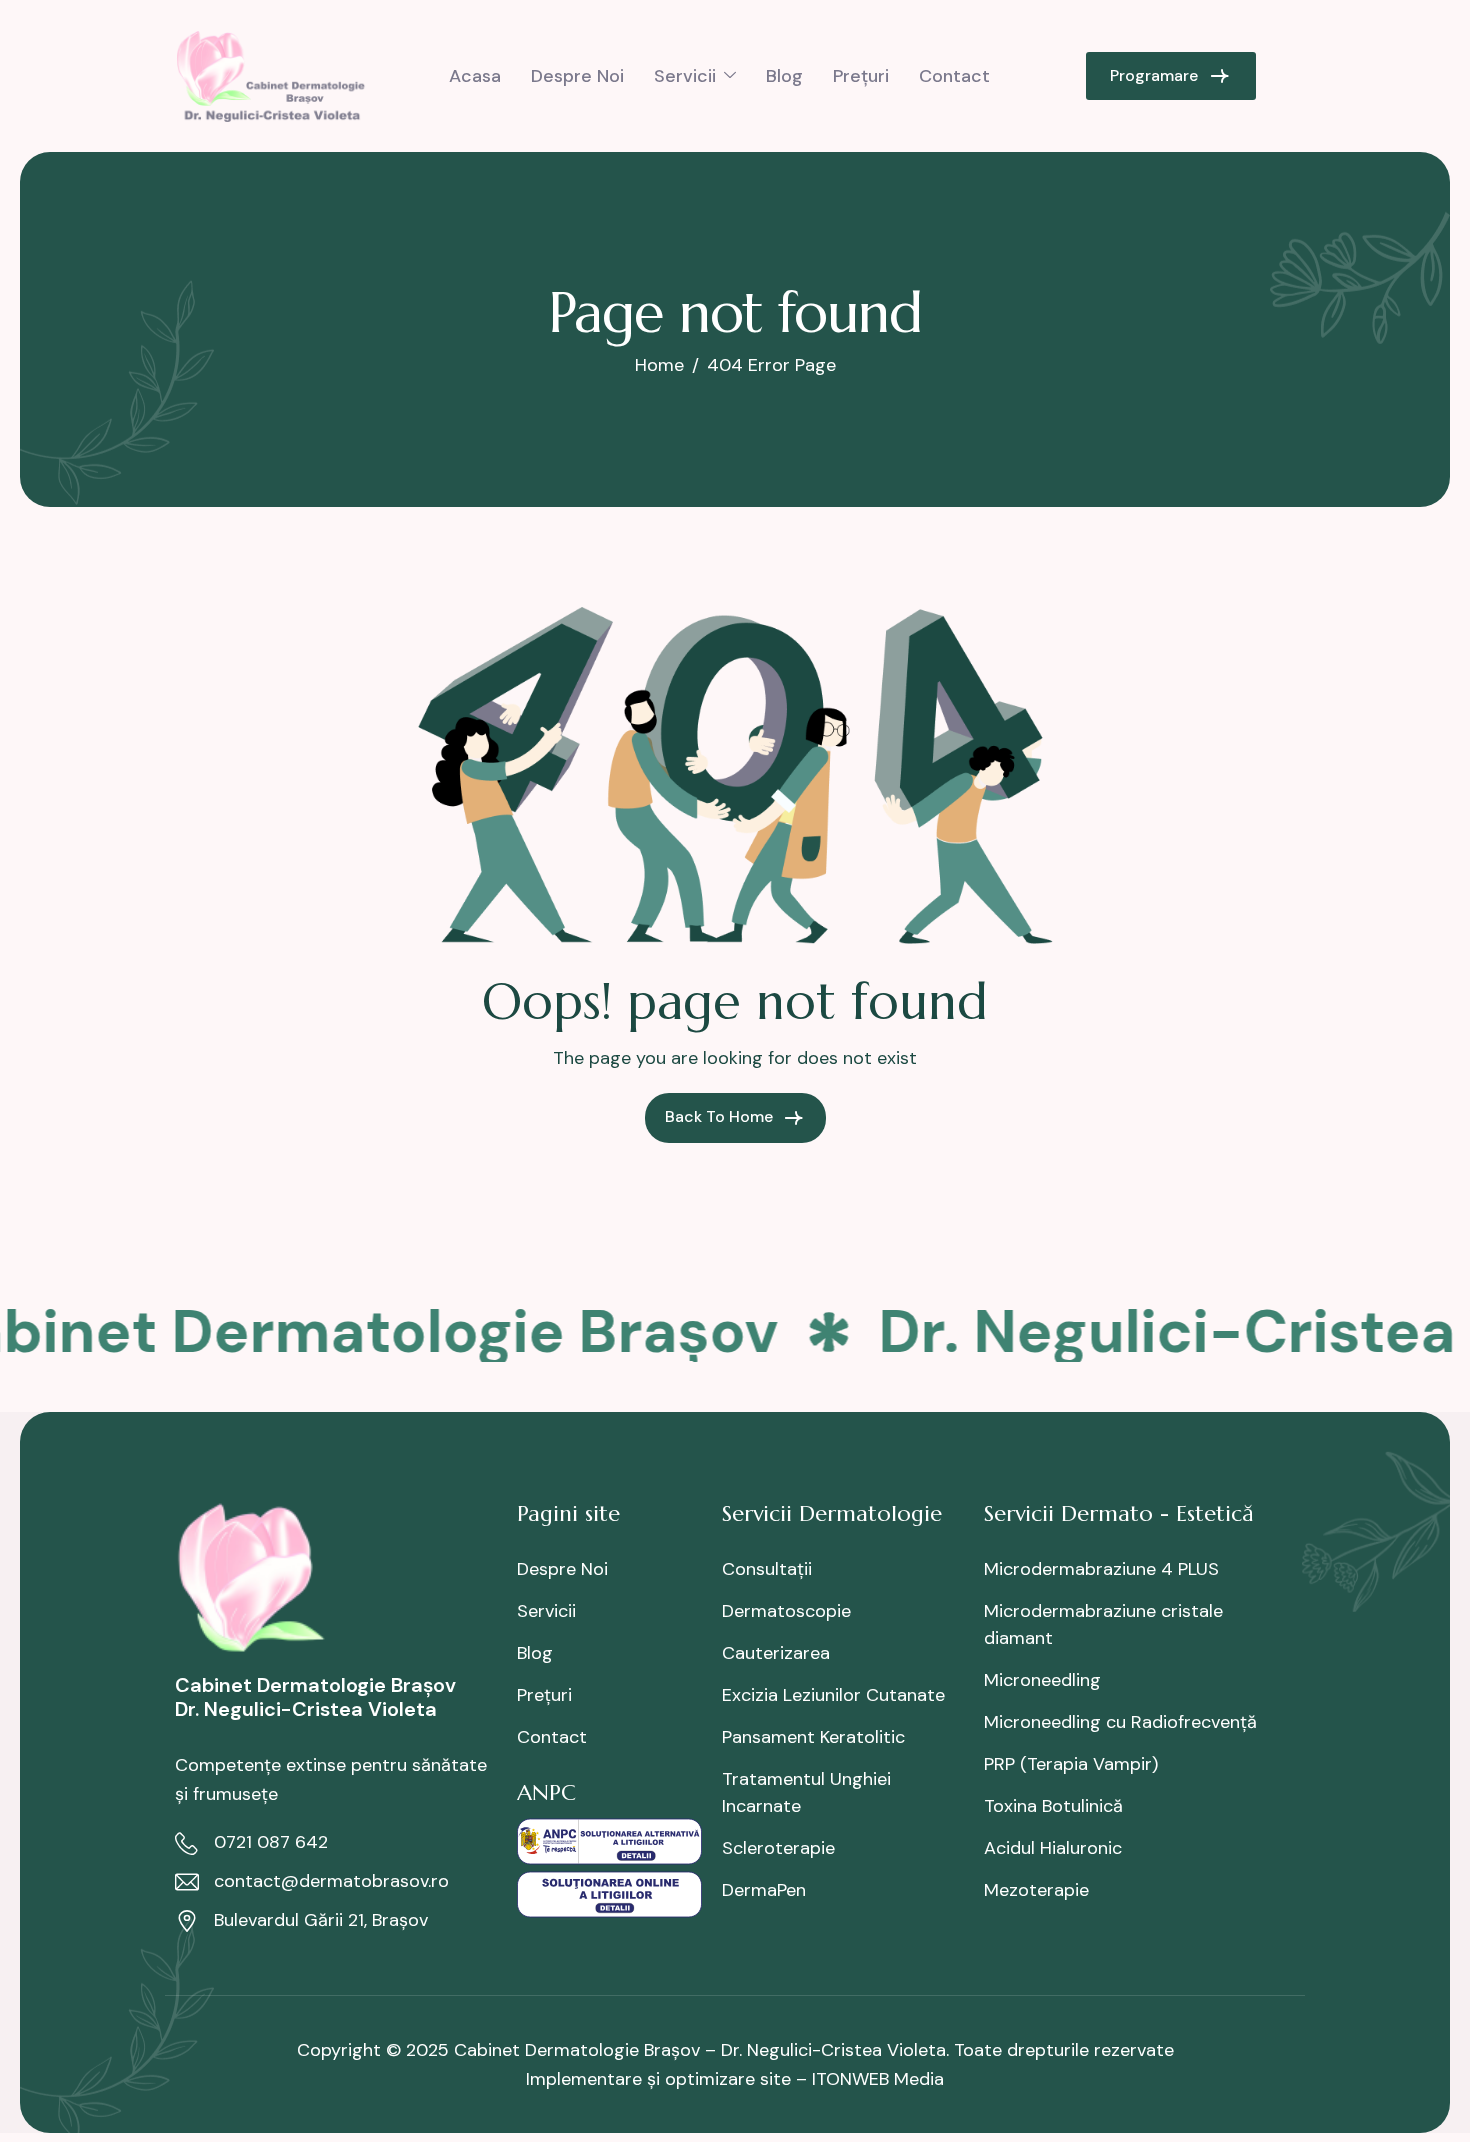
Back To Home (721, 1116)
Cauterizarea (776, 1653)
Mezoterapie (1036, 1890)
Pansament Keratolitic (813, 1737)
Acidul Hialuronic (1053, 1848)
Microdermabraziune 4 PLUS (1101, 1569)
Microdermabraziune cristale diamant (1103, 1624)
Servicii (685, 76)
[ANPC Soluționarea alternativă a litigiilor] (609, 1840)
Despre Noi (577, 76)
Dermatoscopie (786, 1611)
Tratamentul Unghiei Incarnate (806, 1792)
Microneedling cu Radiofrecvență (1120, 1722)
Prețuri (861, 76)
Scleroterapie (778, 1848)
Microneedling (1042, 1680)
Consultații (767, 1569)
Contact (954, 76)
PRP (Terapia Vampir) (1071, 1764)
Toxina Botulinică (1053, 1806)
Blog (784, 76)
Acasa (475, 76)
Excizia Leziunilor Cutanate (833, 1695)
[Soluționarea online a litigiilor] (609, 1893)
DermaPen (764, 1890)
